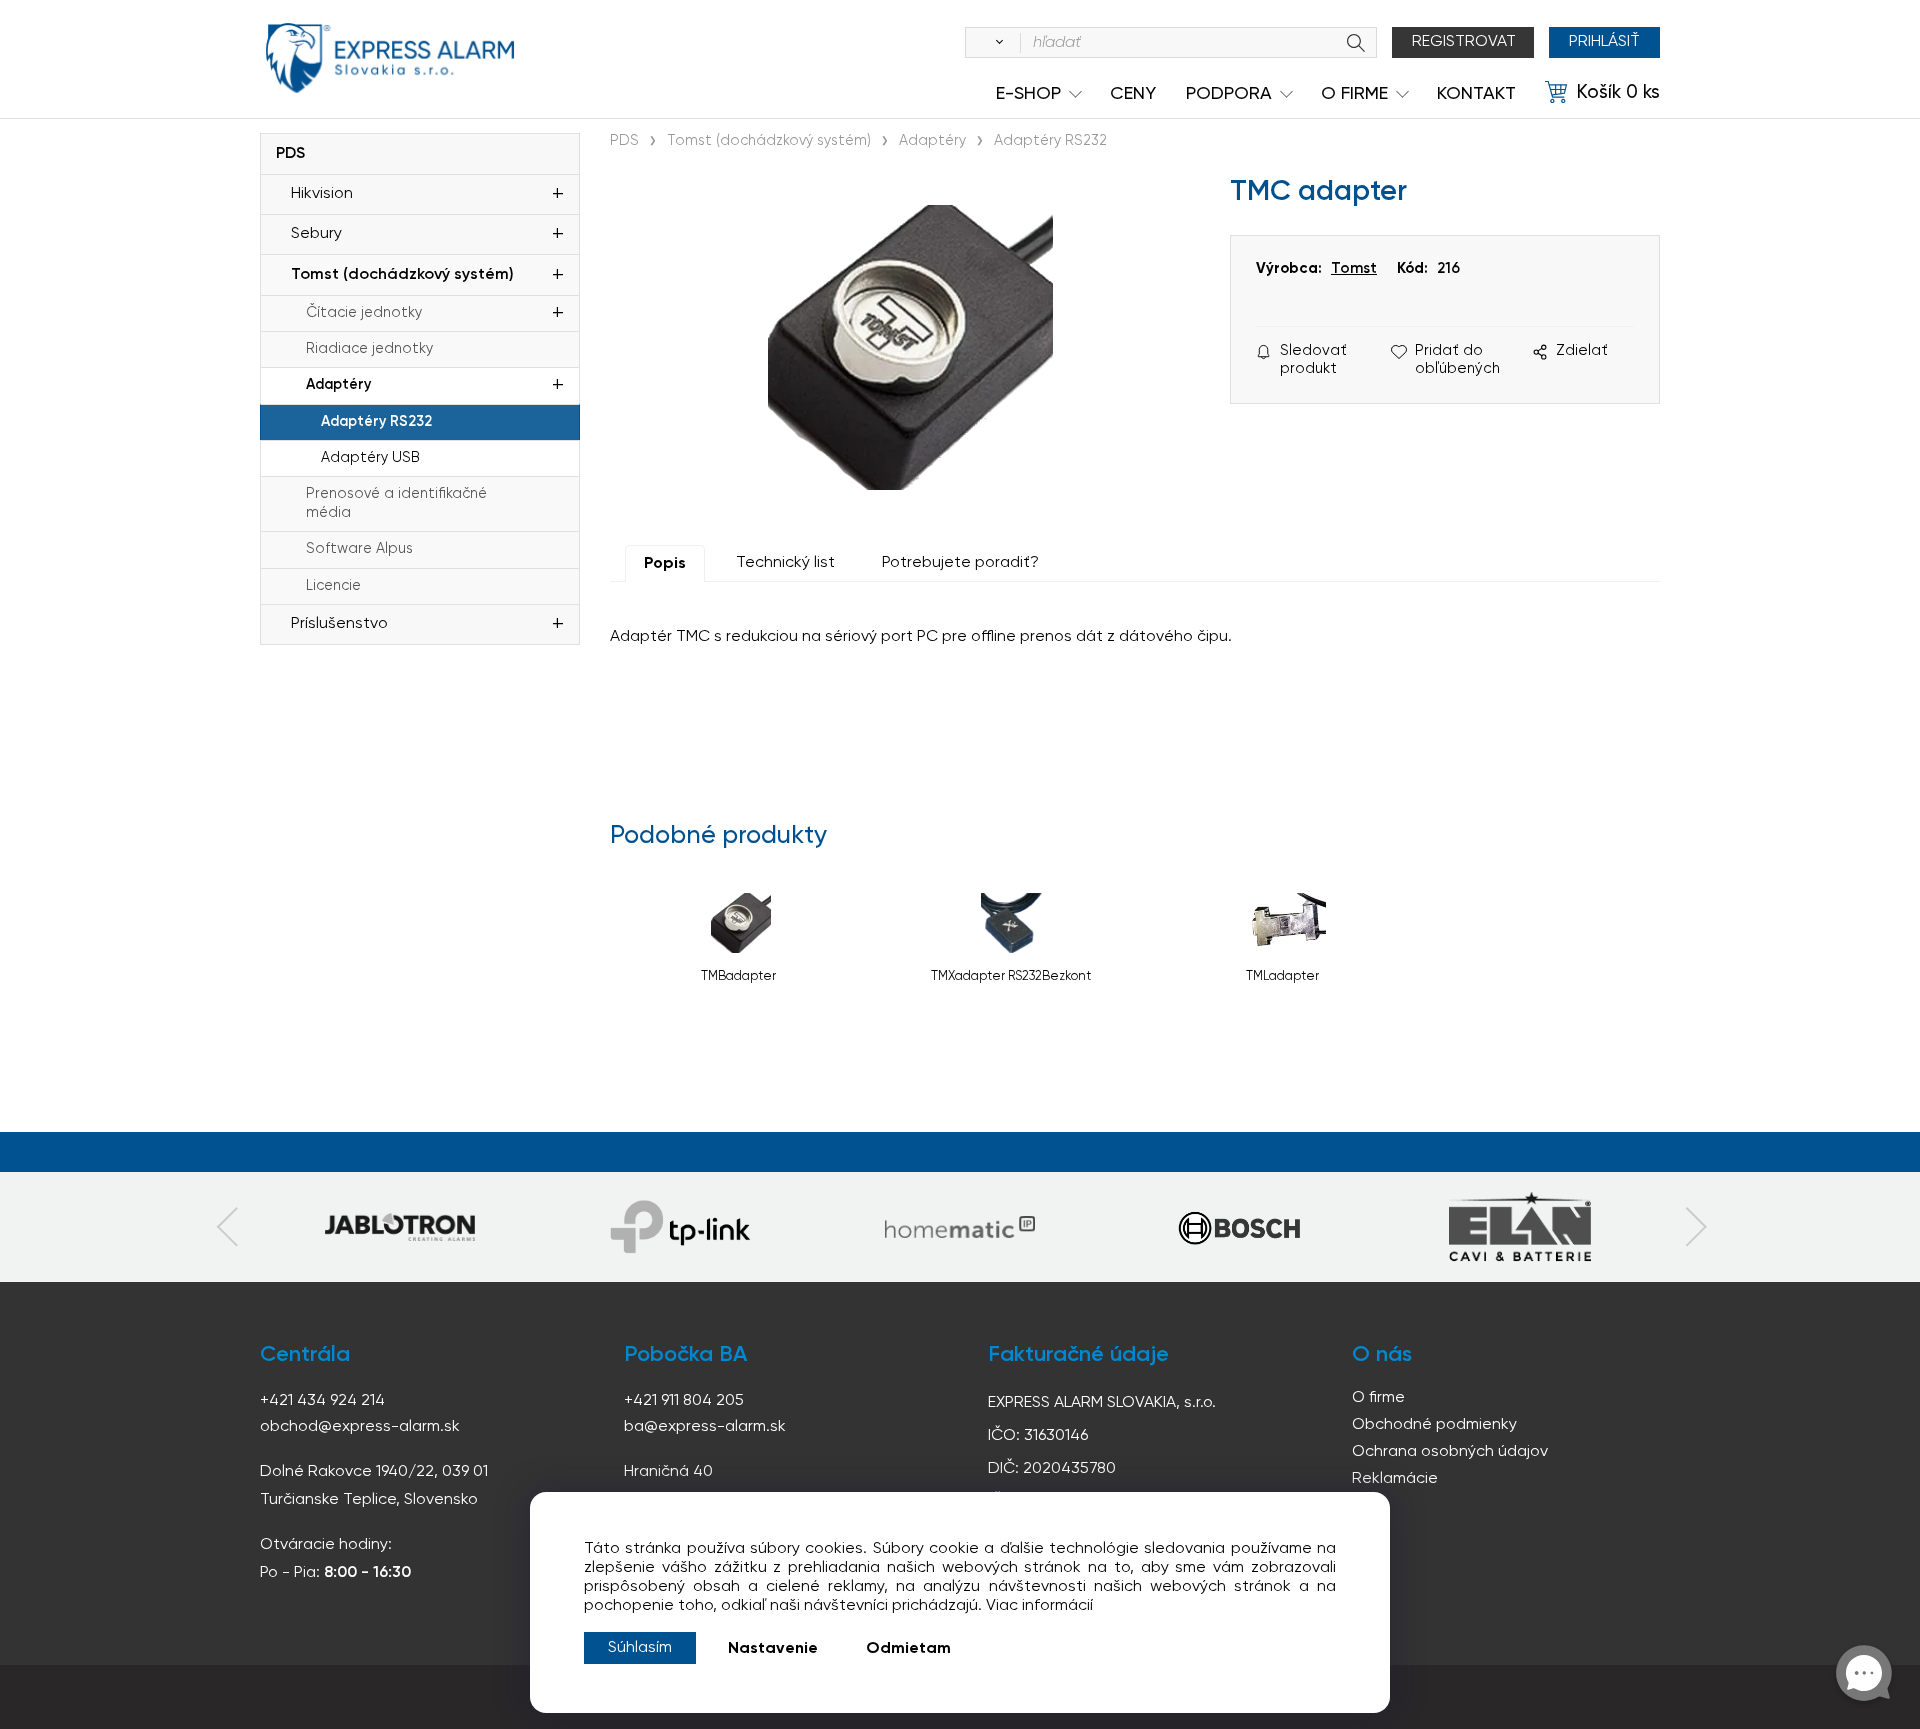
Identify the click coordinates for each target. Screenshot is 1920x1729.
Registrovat (1464, 42)
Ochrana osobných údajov (1450, 1452)
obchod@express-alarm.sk (360, 1427)
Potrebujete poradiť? (960, 563)
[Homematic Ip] (960, 1227)
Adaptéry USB (370, 458)
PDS (290, 154)
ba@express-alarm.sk (705, 1427)
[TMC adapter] (910, 347)
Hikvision (322, 194)
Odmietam (908, 1649)
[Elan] (1520, 1227)
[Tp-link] (400, 1227)
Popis (665, 564)
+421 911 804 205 (684, 1401)
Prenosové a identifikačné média (396, 503)
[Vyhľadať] (996, 43)
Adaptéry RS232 (376, 422)
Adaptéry (338, 385)
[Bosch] (1240, 1227)
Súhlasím (640, 1648)
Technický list (785, 563)
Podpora (1229, 94)
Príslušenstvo (339, 624)
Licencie (333, 586)
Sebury (316, 234)
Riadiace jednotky (369, 349)
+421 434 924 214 (322, 1401)
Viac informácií (1039, 1606)
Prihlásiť (1604, 42)
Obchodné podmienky (1434, 1425)
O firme (1378, 1398)
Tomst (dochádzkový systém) (402, 275)
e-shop (1028, 94)
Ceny (1133, 94)
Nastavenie (773, 1649)
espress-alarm (390, 58)
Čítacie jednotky (364, 313)
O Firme (1354, 94)
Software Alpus (359, 549)
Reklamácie (1395, 1479)
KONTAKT (1476, 94)
